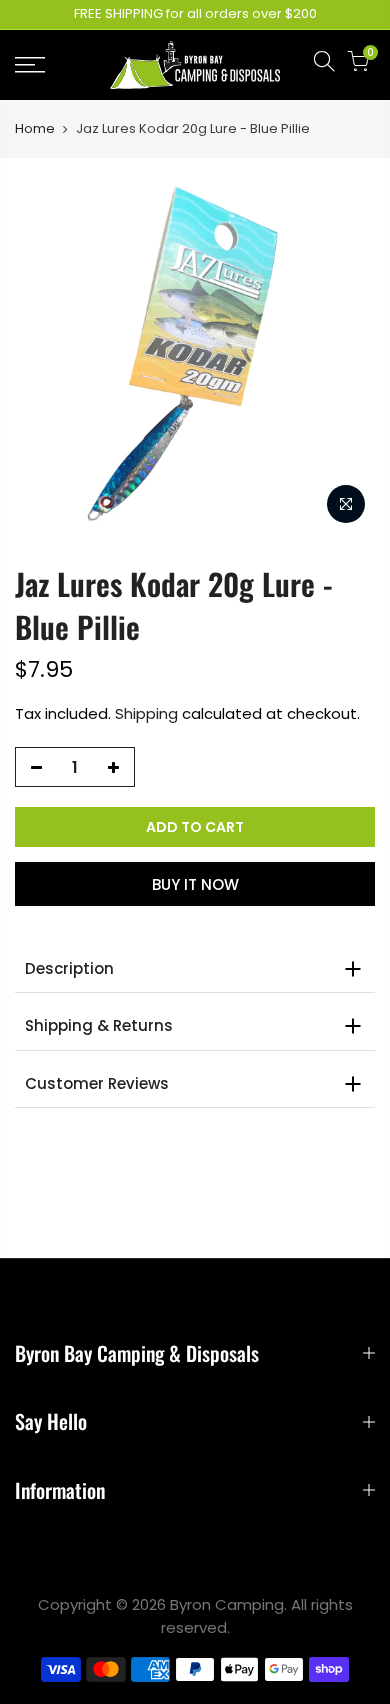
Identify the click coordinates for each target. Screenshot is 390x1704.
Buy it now (195, 884)
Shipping (146, 713)
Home (35, 129)
